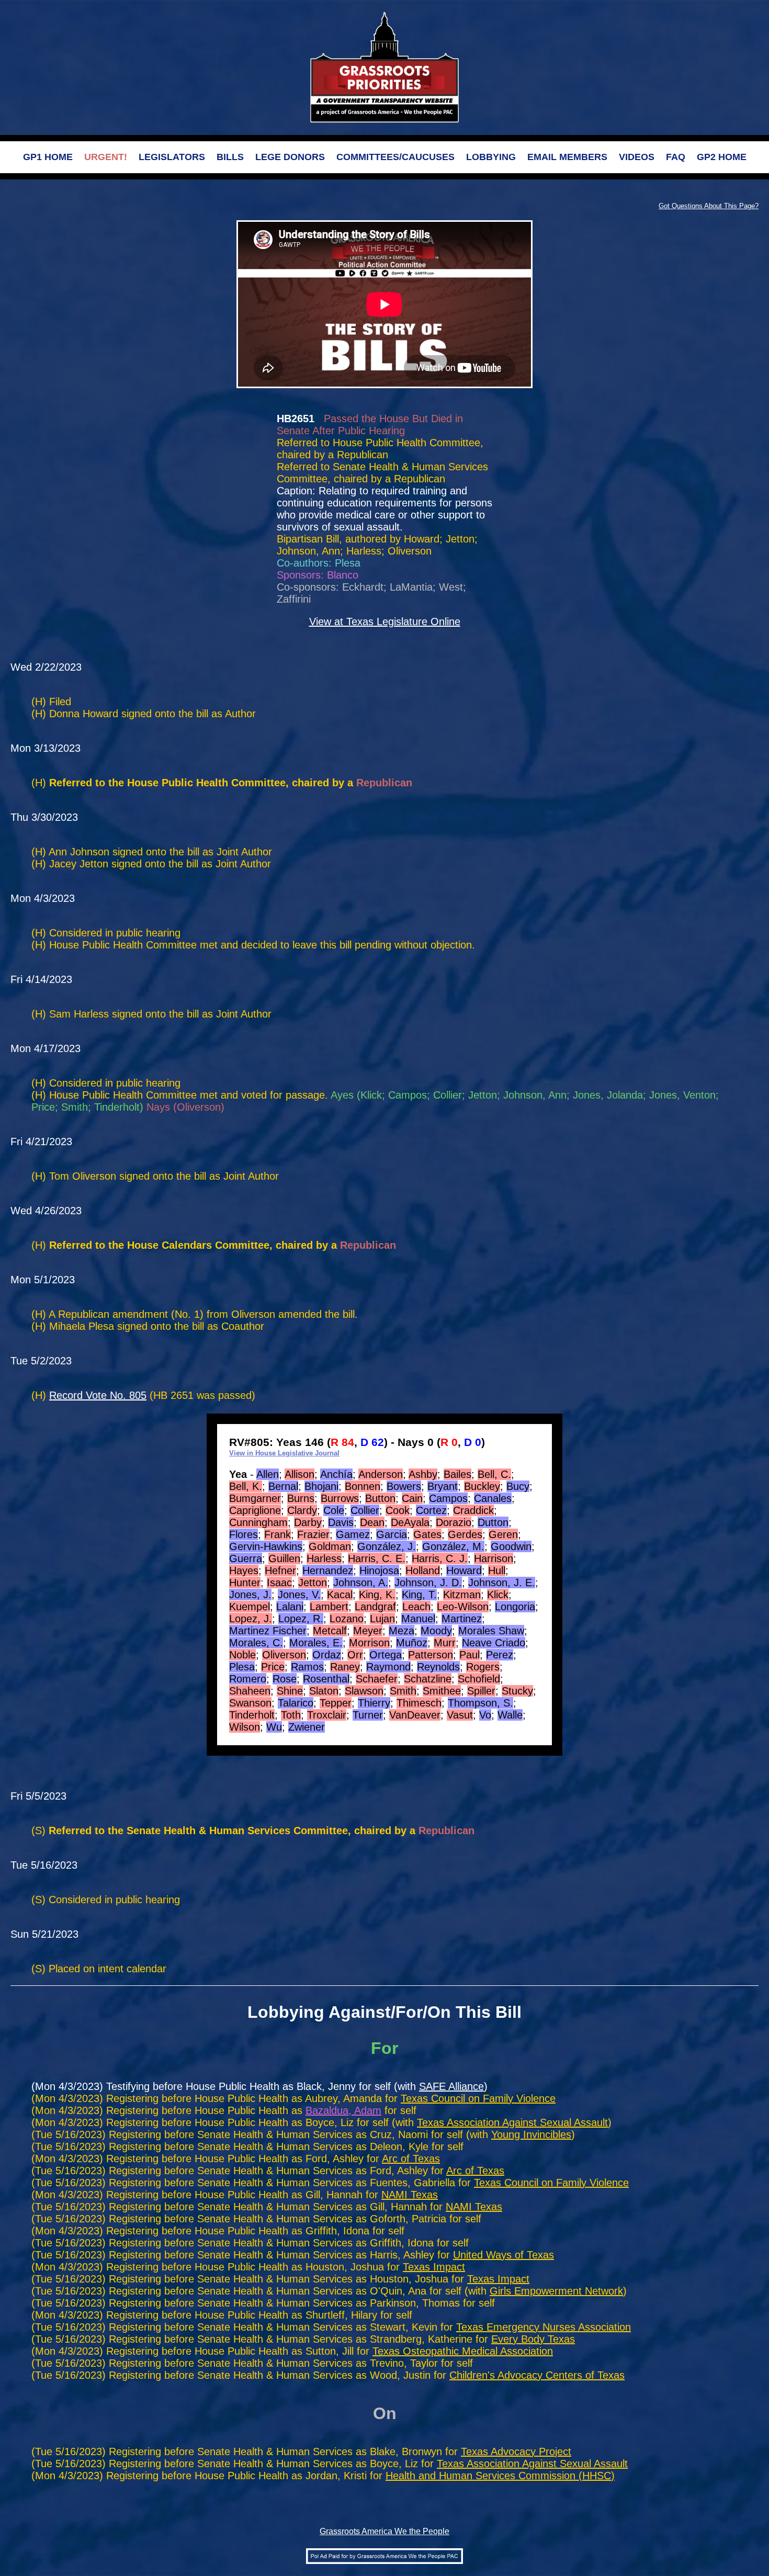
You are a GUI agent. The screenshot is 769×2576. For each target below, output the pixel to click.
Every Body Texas (533, 2339)
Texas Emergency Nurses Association (544, 2327)
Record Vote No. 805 (98, 1395)
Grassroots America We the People (384, 2531)
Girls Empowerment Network (556, 2291)
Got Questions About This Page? (709, 206)
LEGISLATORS (172, 157)
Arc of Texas (411, 2159)
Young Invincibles (531, 2134)
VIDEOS (637, 157)
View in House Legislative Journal (284, 1453)
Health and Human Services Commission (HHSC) (500, 2476)
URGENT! (106, 157)
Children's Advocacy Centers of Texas (537, 2375)
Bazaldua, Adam (343, 2110)
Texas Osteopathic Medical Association (463, 2351)
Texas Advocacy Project (516, 2451)
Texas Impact (434, 2267)
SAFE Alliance (451, 2086)
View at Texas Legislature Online (385, 622)
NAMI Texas (410, 2195)
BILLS (230, 157)
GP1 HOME (48, 157)
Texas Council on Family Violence (478, 2098)
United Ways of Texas (504, 2255)
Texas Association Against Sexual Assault (512, 2122)
